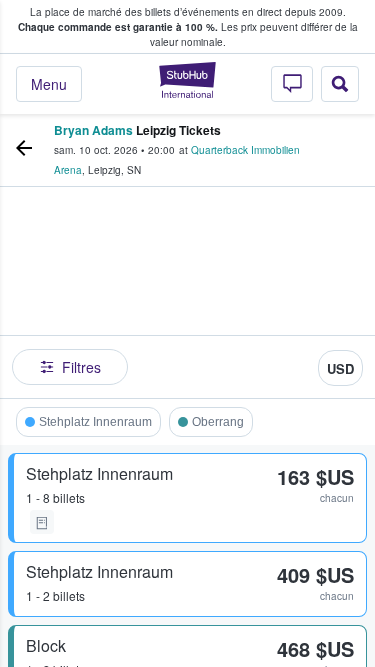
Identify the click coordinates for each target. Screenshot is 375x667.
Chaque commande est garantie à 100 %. (118, 27)
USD (340, 368)
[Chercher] (340, 84)
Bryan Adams (93, 130)
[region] (187, 297)
